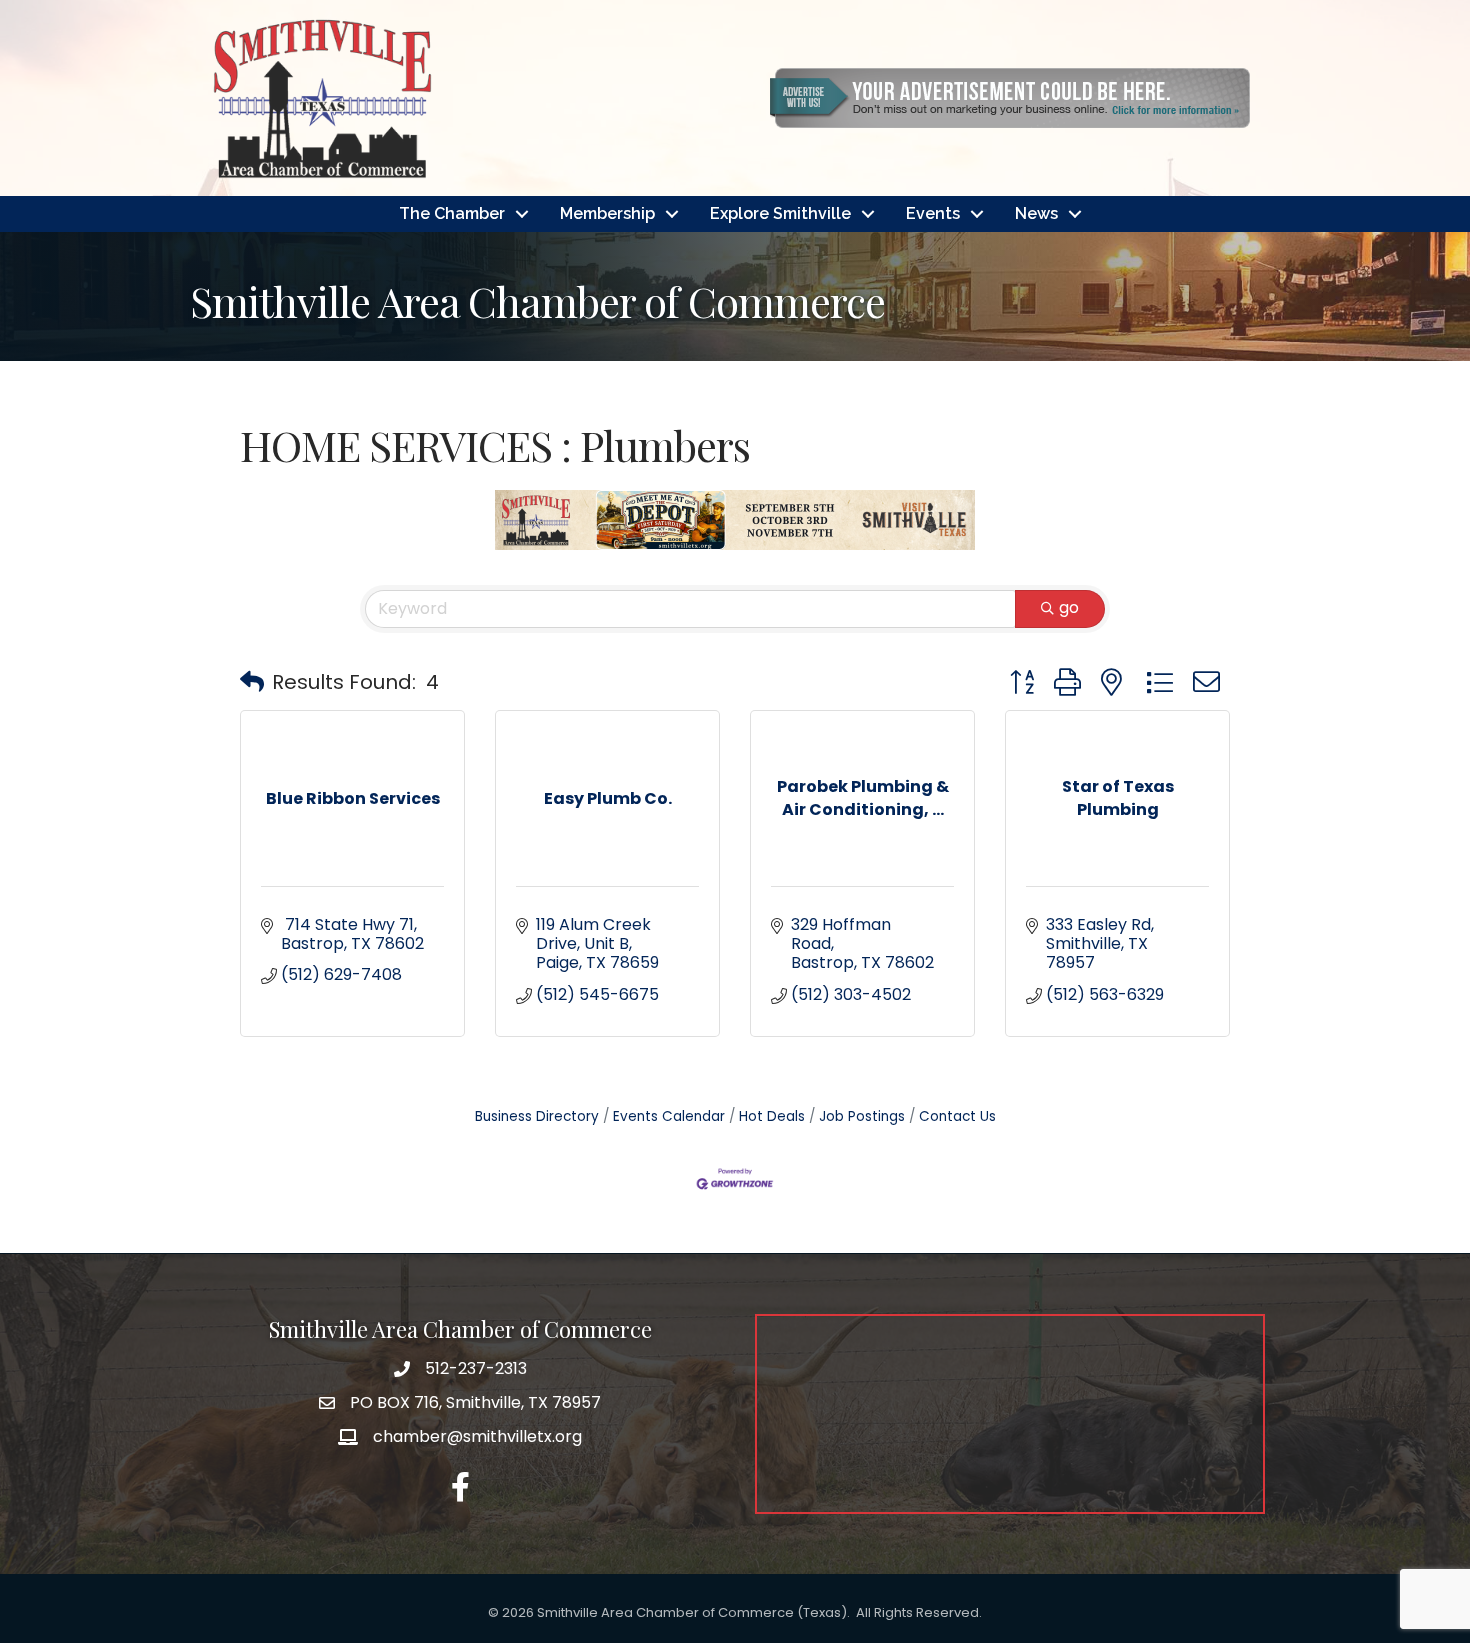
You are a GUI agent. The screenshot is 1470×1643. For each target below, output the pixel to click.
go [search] (1069, 607)
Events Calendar (669, 1116)
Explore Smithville (780, 213)
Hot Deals (772, 1116)
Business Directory (537, 1116)
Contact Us (957, 1116)
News (1036, 213)
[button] (252, 682)
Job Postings (862, 1116)
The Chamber (452, 213)
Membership (607, 213)
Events (933, 213)
